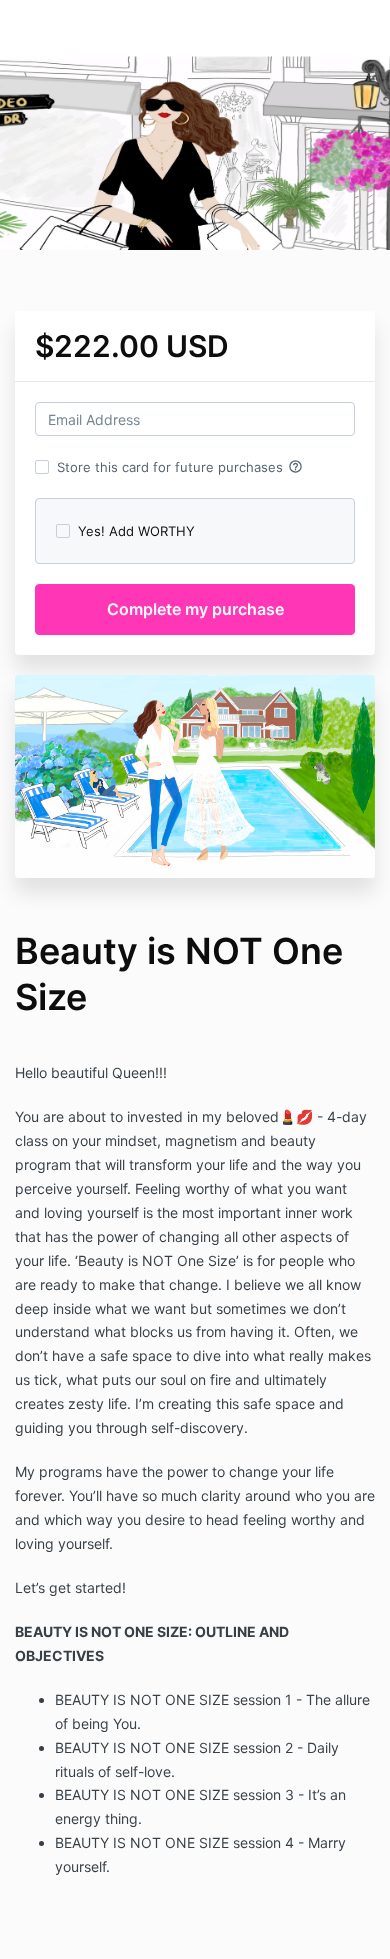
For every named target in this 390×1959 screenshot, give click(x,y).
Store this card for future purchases (180, 467)
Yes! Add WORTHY (136, 531)
